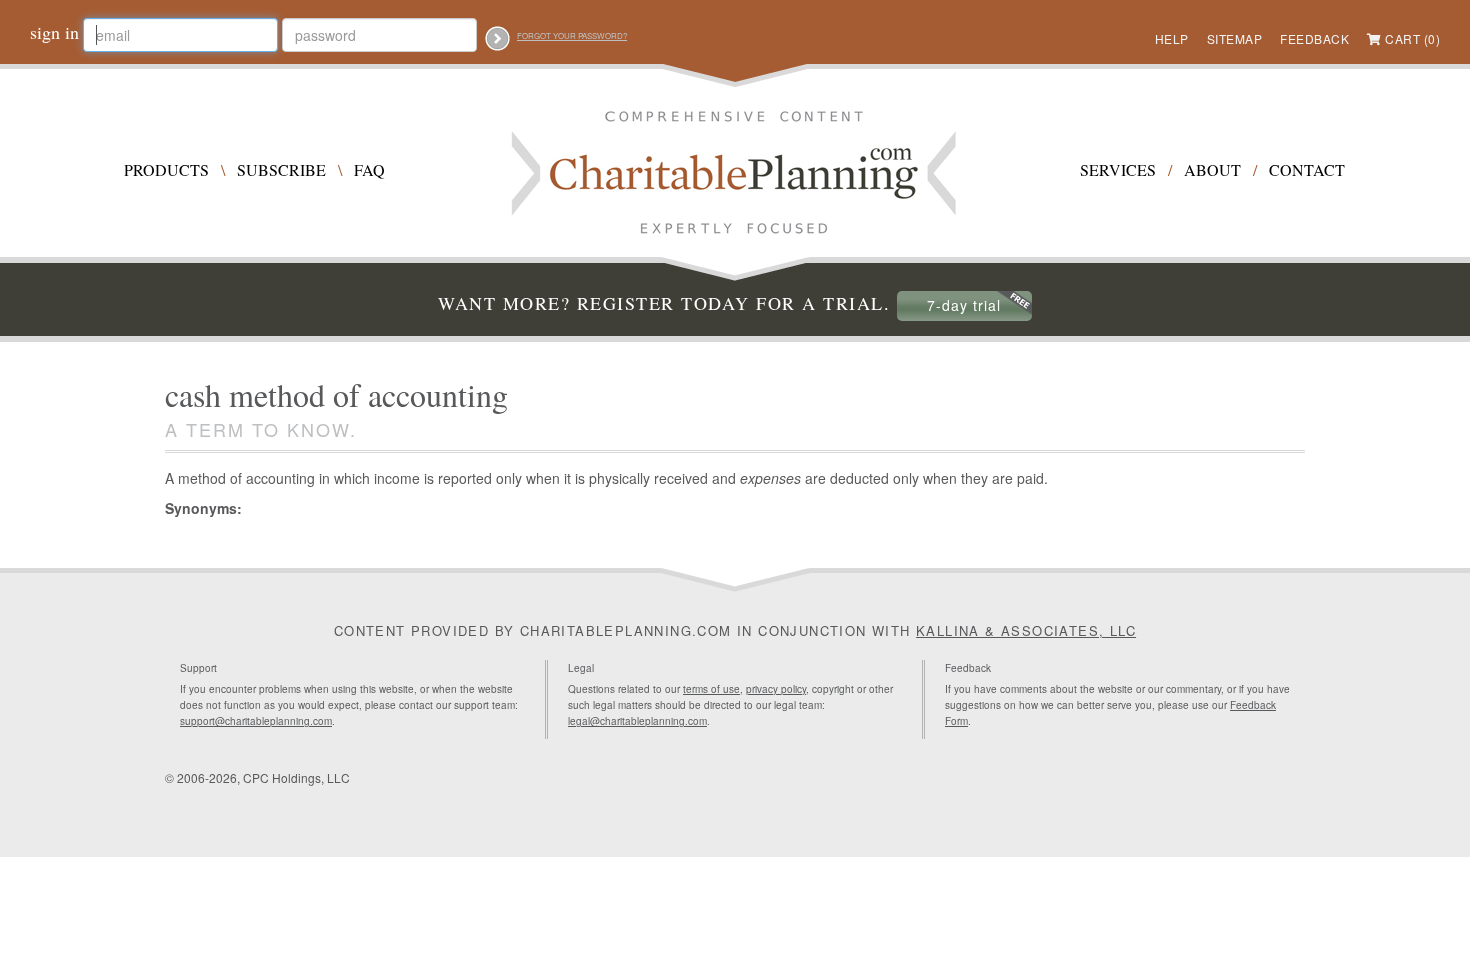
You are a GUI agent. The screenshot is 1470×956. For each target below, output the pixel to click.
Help (1172, 38)
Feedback (1314, 38)
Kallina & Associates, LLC (1026, 630)
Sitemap (1235, 38)
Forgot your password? (572, 35)
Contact (1307, 169)
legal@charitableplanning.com (637, 721)
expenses (770, 478)
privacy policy (776, 689)
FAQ (369, 169)
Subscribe (281, 169)
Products (166, 169)
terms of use (711, 689)
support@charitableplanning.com (256, 721)
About (1212, 169)
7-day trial (964, 305)
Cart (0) (1412, 38)
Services (1118, 169)
